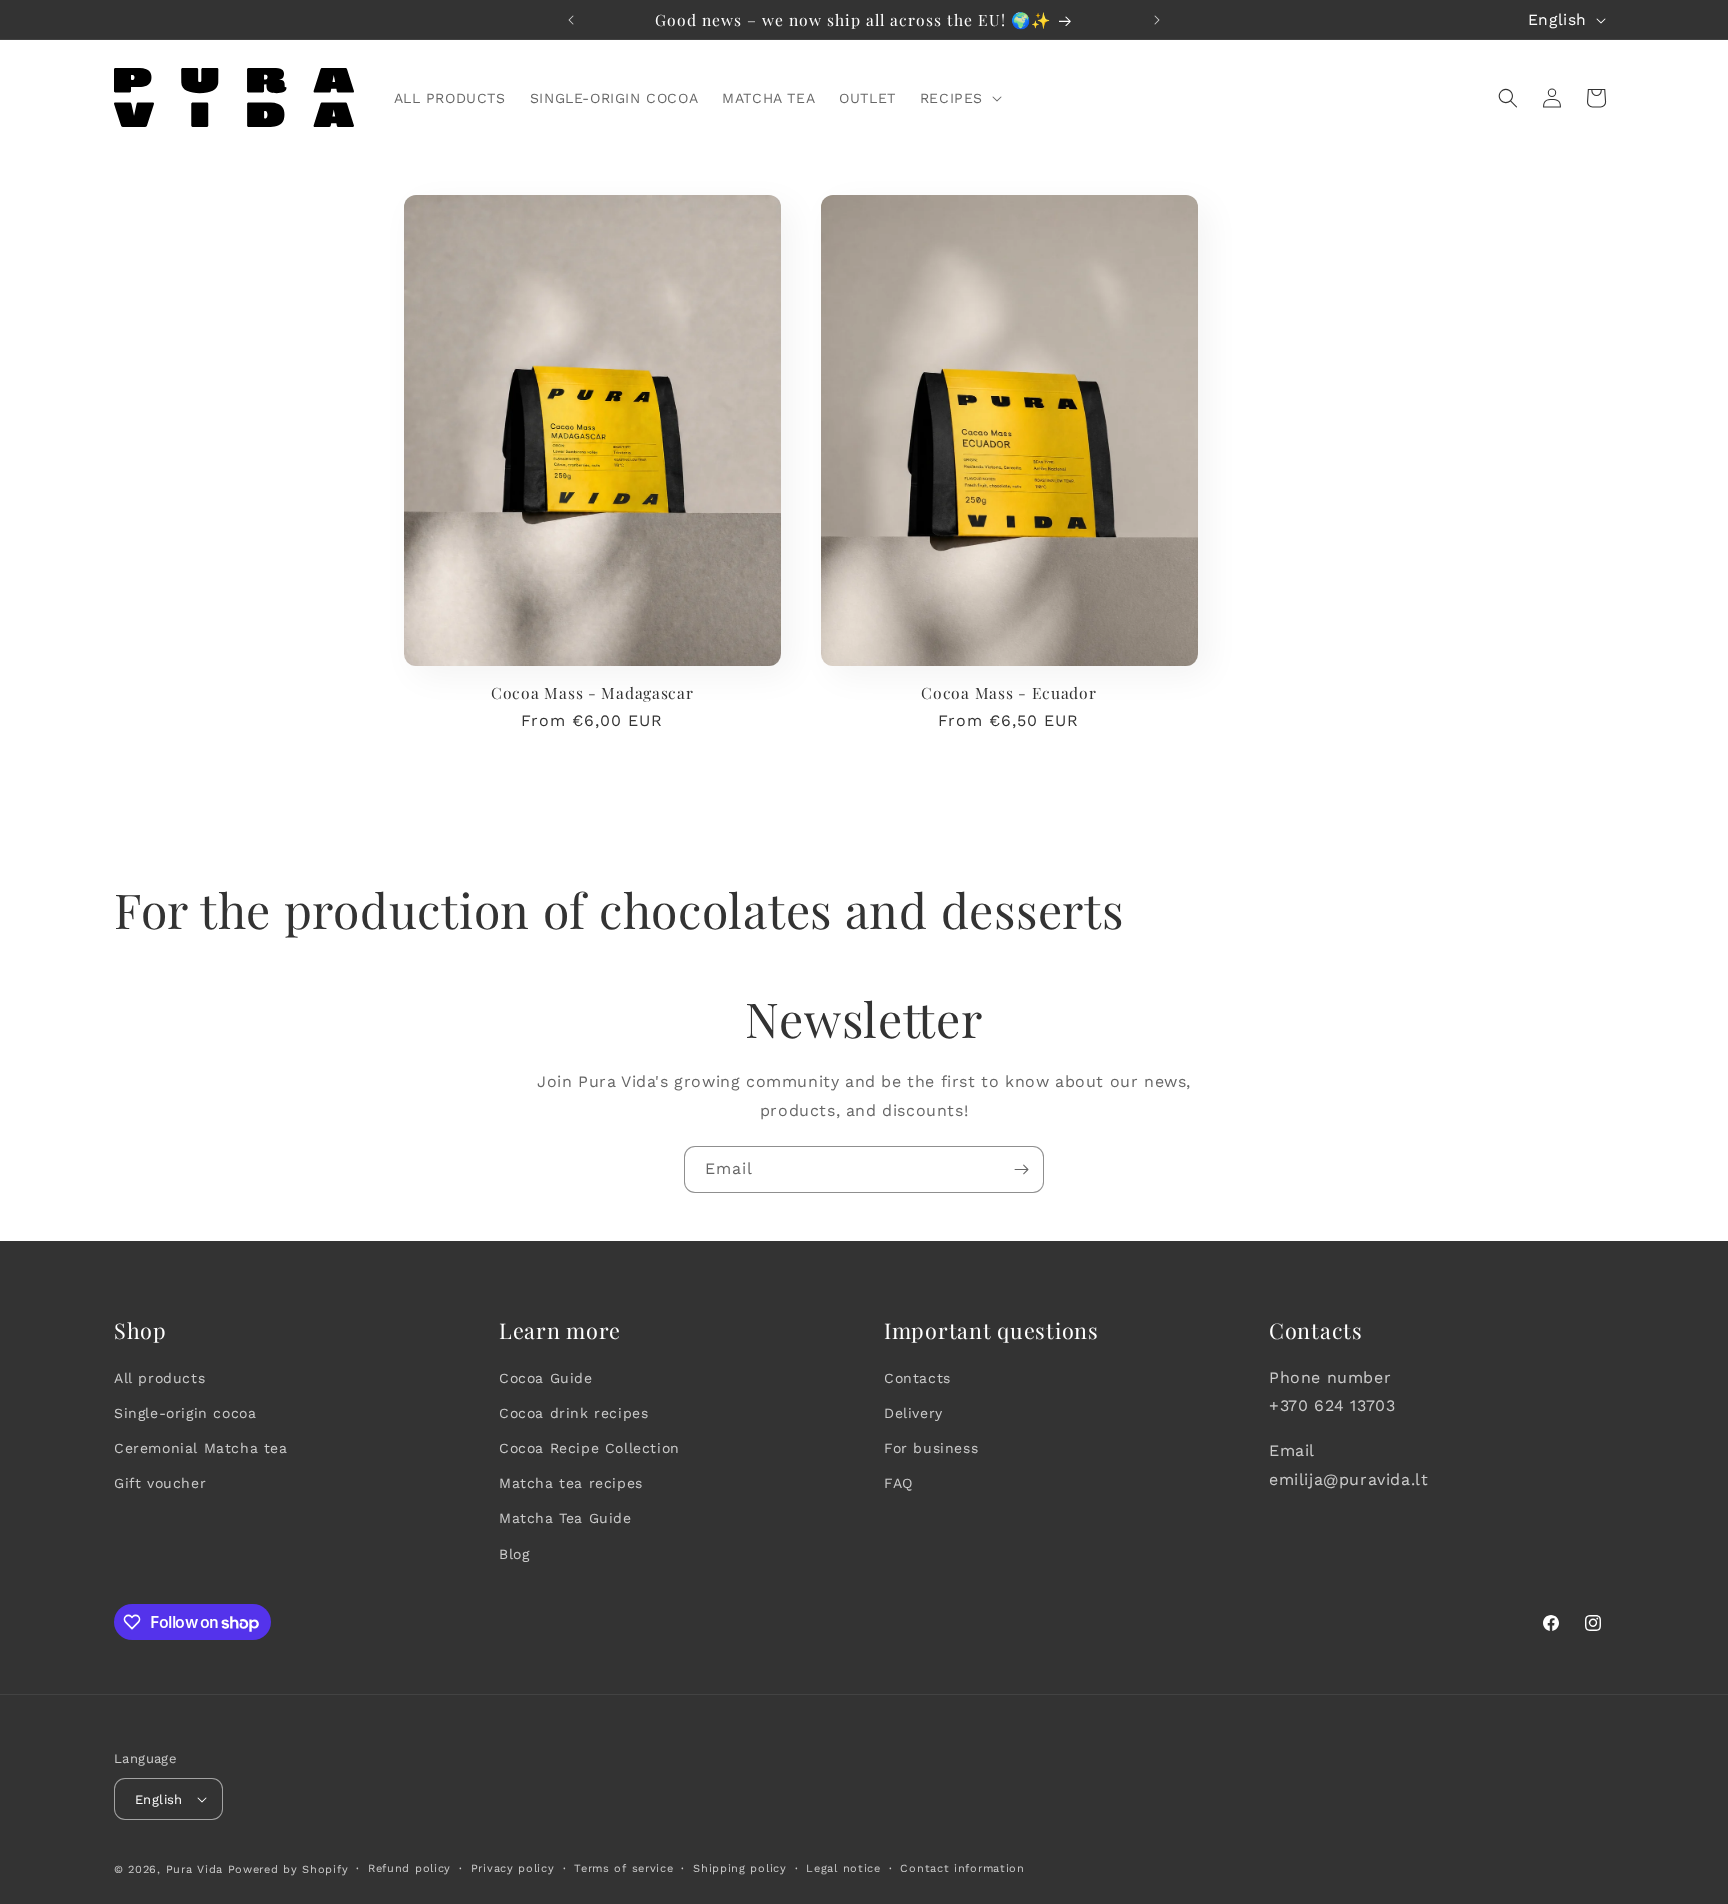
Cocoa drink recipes (573, 1413)
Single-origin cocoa (185, 1413)
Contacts (917, 1378)
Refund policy (409, 1868)
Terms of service (623, 1868)
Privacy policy (513, 1868)
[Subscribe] (1021, 1169)
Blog (514, 1554)
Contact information (962, 1868)
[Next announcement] (1157, 20)
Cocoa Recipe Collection (589, 1448)
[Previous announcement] (571, 20)
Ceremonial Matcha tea (201, 1448)
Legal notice (843, 1868)
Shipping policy (740, 1868)
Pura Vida (194, 1869)
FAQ (898, 1483)
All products (159, 1378)
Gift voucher (160, 1483)
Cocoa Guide (546, 1378)
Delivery (913, 1413)
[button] (959, 98)
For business (931, 1448)
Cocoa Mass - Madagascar (592, 692)
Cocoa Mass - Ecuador (1008, 692)
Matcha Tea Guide (565, 1518)
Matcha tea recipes (571, 1483)
